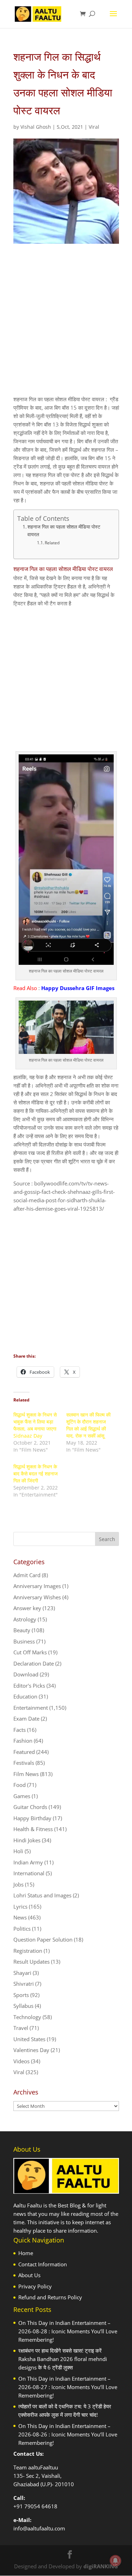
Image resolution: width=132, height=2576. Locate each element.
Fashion (23, 1741)
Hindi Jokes (27, 1840)
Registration (28, 1951)
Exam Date (26, 1719)
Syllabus (23, 2006)
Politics (22, 1929)
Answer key (27, 1608)
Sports (21, 1995)
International (29, 1873)
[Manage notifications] (115, 2561)
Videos (21, 2061)
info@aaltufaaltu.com (39, 2528)
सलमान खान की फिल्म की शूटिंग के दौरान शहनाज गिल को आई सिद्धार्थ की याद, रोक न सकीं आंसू (88, 1425)
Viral (94, 127)
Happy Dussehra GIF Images (78, 988)
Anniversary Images (37, 1586)
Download (26, 1674)
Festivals (24, 1763)
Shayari (22, 1973)
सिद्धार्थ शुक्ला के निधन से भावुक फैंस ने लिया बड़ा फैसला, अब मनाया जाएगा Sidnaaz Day (35, 1425)
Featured (24, 1752)
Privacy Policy (35, 2286)
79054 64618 (41, 2506)
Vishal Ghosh (36, 127)
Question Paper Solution (43, 1939)
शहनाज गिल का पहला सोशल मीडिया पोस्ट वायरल (64, 531)
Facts (20, 1730)
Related (52, 543)
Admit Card (27, 1575)
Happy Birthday (32, 1818)
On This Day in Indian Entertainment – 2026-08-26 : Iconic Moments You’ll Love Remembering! (68, 2434)
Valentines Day (31, 2050)
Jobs (18, 1884)
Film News (26, 1774)
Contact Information (43, 2264)
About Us (29, 2275)
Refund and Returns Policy (50, 2297)
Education (25, 1696)
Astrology (25, 1619)
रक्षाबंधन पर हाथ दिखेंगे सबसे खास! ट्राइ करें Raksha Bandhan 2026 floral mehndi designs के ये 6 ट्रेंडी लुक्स (63, 2359)
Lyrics (20, 1906)
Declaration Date (34, 1663)
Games (22, 1796)
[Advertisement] (66, 326)
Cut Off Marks (30, 1652)
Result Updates (32, 1962)
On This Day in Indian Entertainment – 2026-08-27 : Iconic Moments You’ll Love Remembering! (68, 2387)
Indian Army (28, 1862)
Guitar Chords (30, 1807)
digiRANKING (101, 2566)
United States (29, 2039)
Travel (21, 2028)
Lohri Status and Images (42, 1895)
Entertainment (31, 1708)
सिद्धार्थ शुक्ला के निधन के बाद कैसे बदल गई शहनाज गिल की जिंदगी (36, 1474)
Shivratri (24, 1984)
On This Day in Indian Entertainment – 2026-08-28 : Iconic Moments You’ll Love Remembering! (68, 2331)
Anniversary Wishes (37, 1597)
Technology (27, 2017)
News (20, 1917)
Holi (18, 1851)
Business (24, 1641)
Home (26, 2253)
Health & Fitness (33, 1829)
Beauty (22, 1630)
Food (20, 1785)
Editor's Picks (29, 1686)
